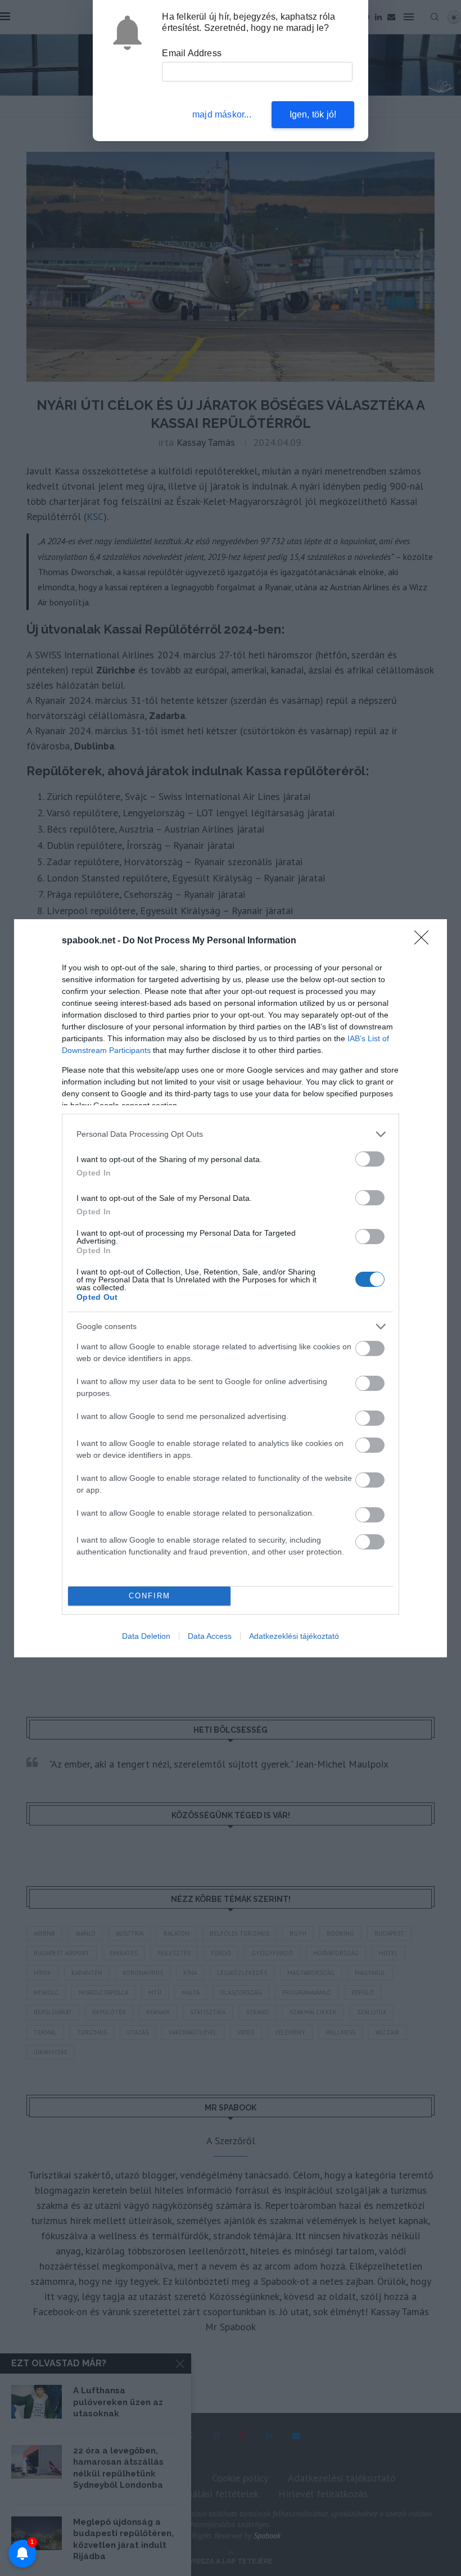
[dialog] (231, 1288)
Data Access (210, 1636)
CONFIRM (150, 1596)
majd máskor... (222, 114)
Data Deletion (146, 1636)
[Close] (425, 941)
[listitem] (231, 1134)
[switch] (370, 1159)
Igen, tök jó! (313, 114)
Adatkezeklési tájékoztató (294, 1636)
